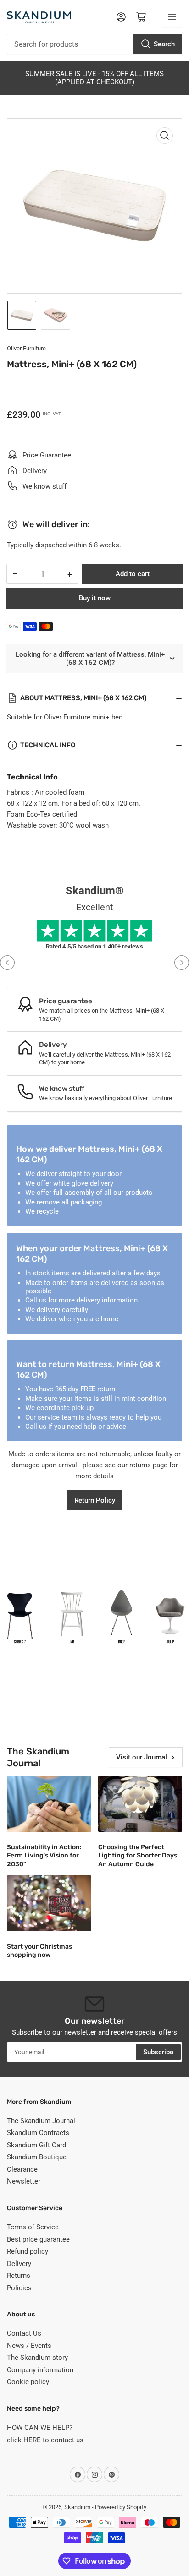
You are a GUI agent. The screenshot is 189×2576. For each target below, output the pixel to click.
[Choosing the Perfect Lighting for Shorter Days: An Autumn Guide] (140, 1804)
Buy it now (95, 598)
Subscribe (158, 2052)
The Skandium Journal (41, 2121)
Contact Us (24, 2333)
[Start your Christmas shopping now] (49, 1903)
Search (164, 44)
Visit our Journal (142, 1757)
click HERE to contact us (45, 2440)
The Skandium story (37, 2358)
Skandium (77, 2507)
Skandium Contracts (38, 2133)
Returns (19, 2276)
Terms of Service (33, 2227)
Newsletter (24, 2181)
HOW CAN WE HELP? (40, 2428)
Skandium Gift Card (36, 2145)
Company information (40, 2370)
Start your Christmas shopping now (39, 1951)
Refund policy (28, 2251)
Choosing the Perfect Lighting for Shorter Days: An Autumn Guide (139, 1855)
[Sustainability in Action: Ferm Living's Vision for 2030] (49, 1804)
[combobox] (94, 44)
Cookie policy (28, 2382)
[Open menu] (172, 17)
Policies (19, 2288)
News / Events (29, 2346)
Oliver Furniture (26, 348)
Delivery (19, 2264)
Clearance (22, 2169)
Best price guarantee (38, 2239)
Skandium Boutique (37, 2157)
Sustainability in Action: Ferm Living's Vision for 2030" (44, 1855)
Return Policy (95, 1500)
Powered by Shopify (121, 2507)
